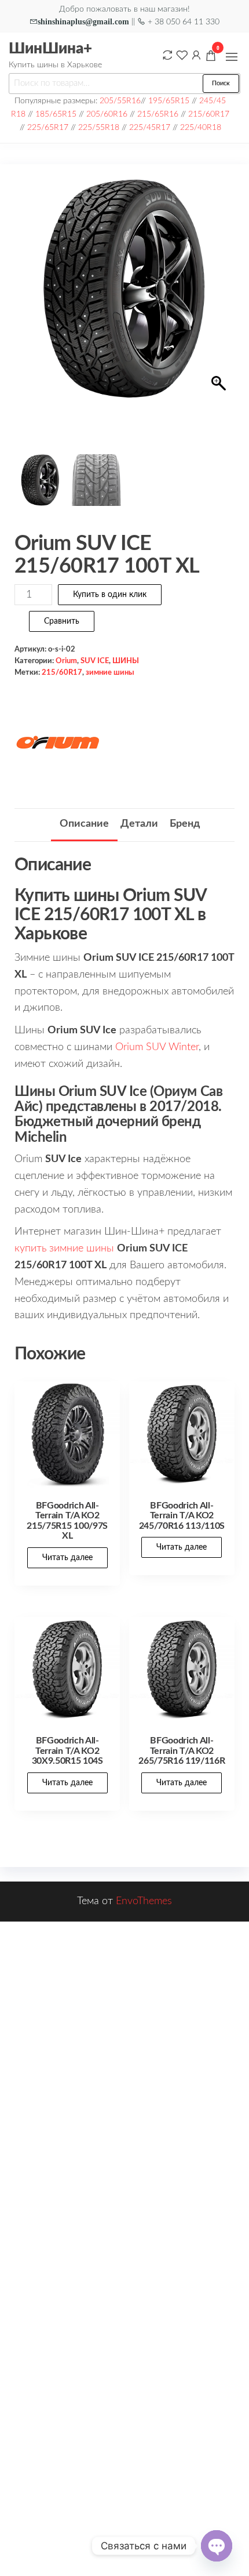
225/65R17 (48, 127)
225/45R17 (150, 127)
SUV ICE (95, 661)
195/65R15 (169, 101)
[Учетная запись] (196, 55)
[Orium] (58, 744)
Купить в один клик (110, 595)
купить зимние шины (64, 1249)
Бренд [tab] (185, 824)
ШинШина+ (50, 49)
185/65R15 (56, 114)
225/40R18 (201, 127)
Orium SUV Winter (157, 1047)
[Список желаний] (182, 55)
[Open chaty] (217, 2546)
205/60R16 (107, 114)
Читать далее (67, 1558)
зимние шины (110, 672)
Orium (66, 661)
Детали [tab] (139, 824)
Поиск (221, 83)
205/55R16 (120, 101)
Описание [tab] (84, 824)
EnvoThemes (144, 1901)
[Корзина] (211, 57)
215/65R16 (158, 114)
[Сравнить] (167, 55)
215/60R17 (209, 114)
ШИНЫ (126, 661)
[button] (232, 57)
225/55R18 (99, 127)
